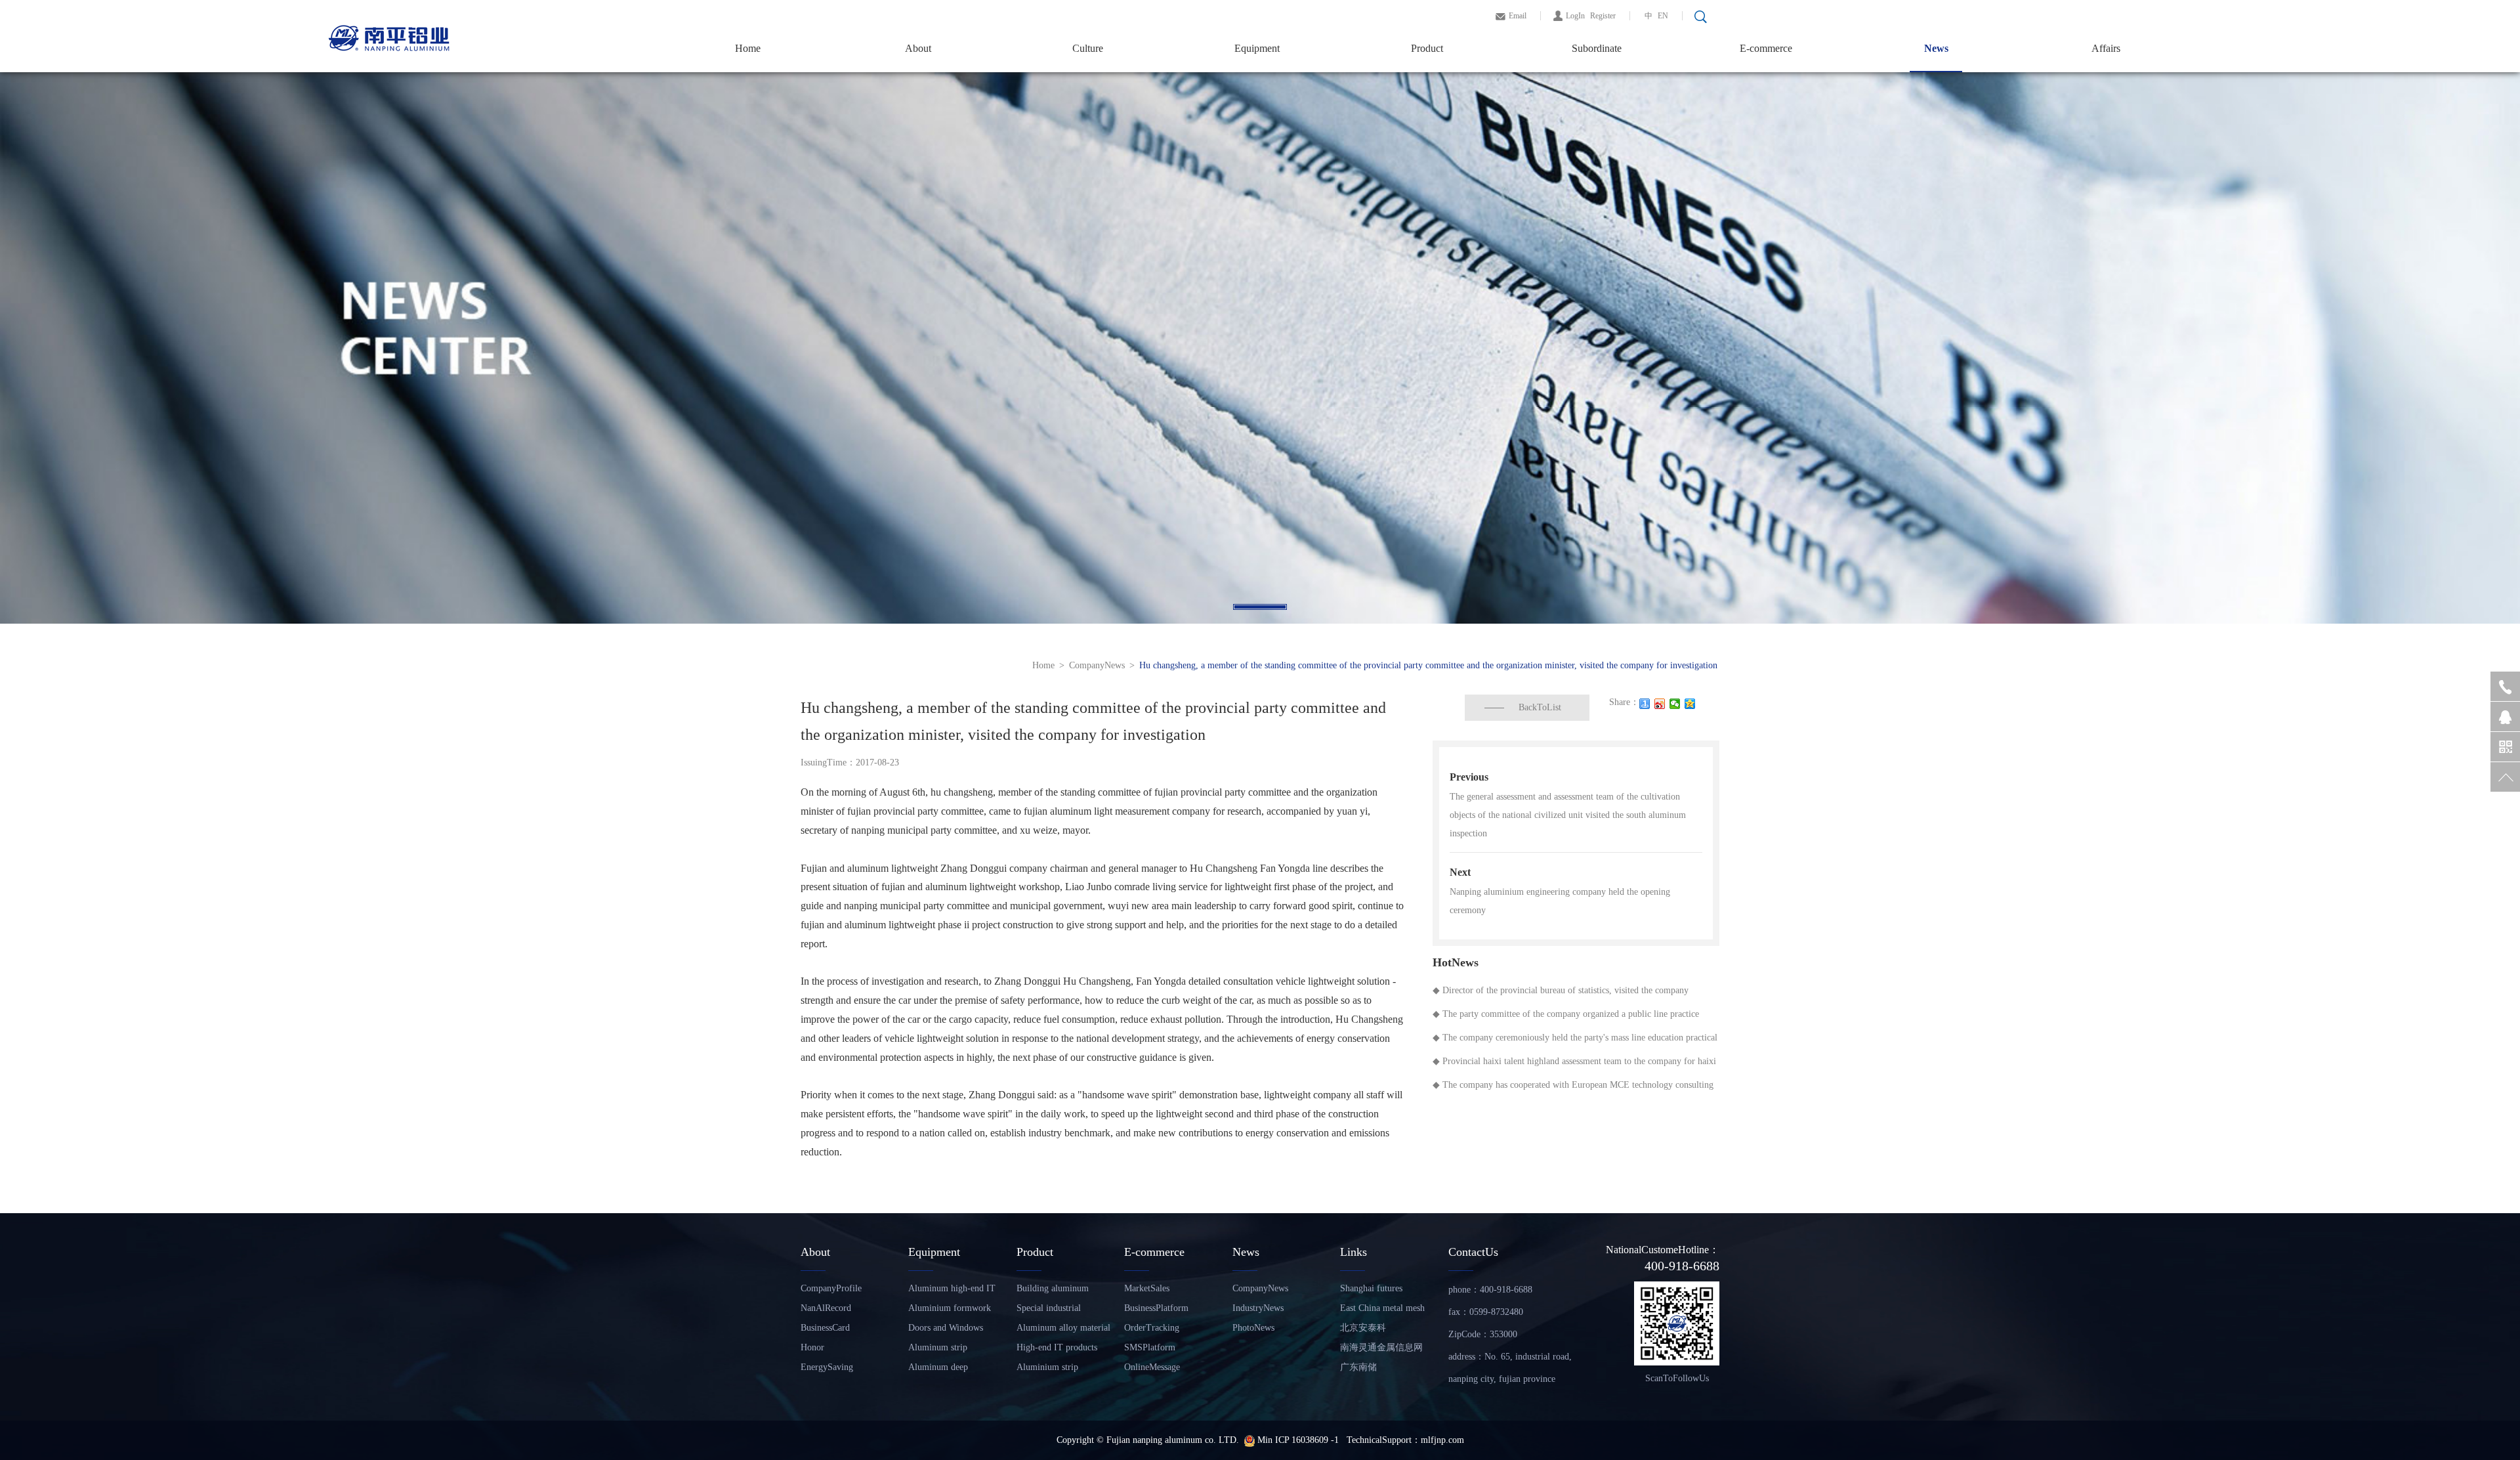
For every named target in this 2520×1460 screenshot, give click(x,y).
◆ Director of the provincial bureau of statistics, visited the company (1561, 990)
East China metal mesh (1382, 1308)
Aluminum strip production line (938, 1350)
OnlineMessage (1152, 1367)
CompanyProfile (831, 1288)
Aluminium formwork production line (950, 1311)
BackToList (1540, 707)
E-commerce (1766, 48)
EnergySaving (827, 1367)
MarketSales (1147, 1288)
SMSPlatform (1150, 1347)
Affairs (2106, 48)
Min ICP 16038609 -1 (1299, 1440)
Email (1518, 16)
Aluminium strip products (1047, 1370)
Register (1603, 16)
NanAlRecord (826, 1308)
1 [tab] (1260, 607)
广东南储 (1358, 1367)
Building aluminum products (1053, 1291)
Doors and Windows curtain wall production (952, 1330)
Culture (1088, 48)
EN (1663, 16)
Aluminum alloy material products (1063, 1330)
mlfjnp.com (1442, 1440)
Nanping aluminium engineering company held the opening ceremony (1560, 901)
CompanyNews (1097, 665)
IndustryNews (1258, 1308)
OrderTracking (1152, 1328)
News (1936, 48)
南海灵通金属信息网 (1381, 1347)
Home (748, 48)
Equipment (1257, 48)
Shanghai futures (1371, 1288)
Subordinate (1597, 48)
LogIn (1575, 16)
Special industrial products (1049, 1311)
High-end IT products (1057, 1347)
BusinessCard (825, 1328)
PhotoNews (1253, 1328)
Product (1427, 48)
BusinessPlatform (1156, 1308)
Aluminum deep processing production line (949, 1370)
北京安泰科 (1363, 1328)
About (918, 48)
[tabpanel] (1260, 348)
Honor (812, 1347)
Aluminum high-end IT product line (952, 1291)
